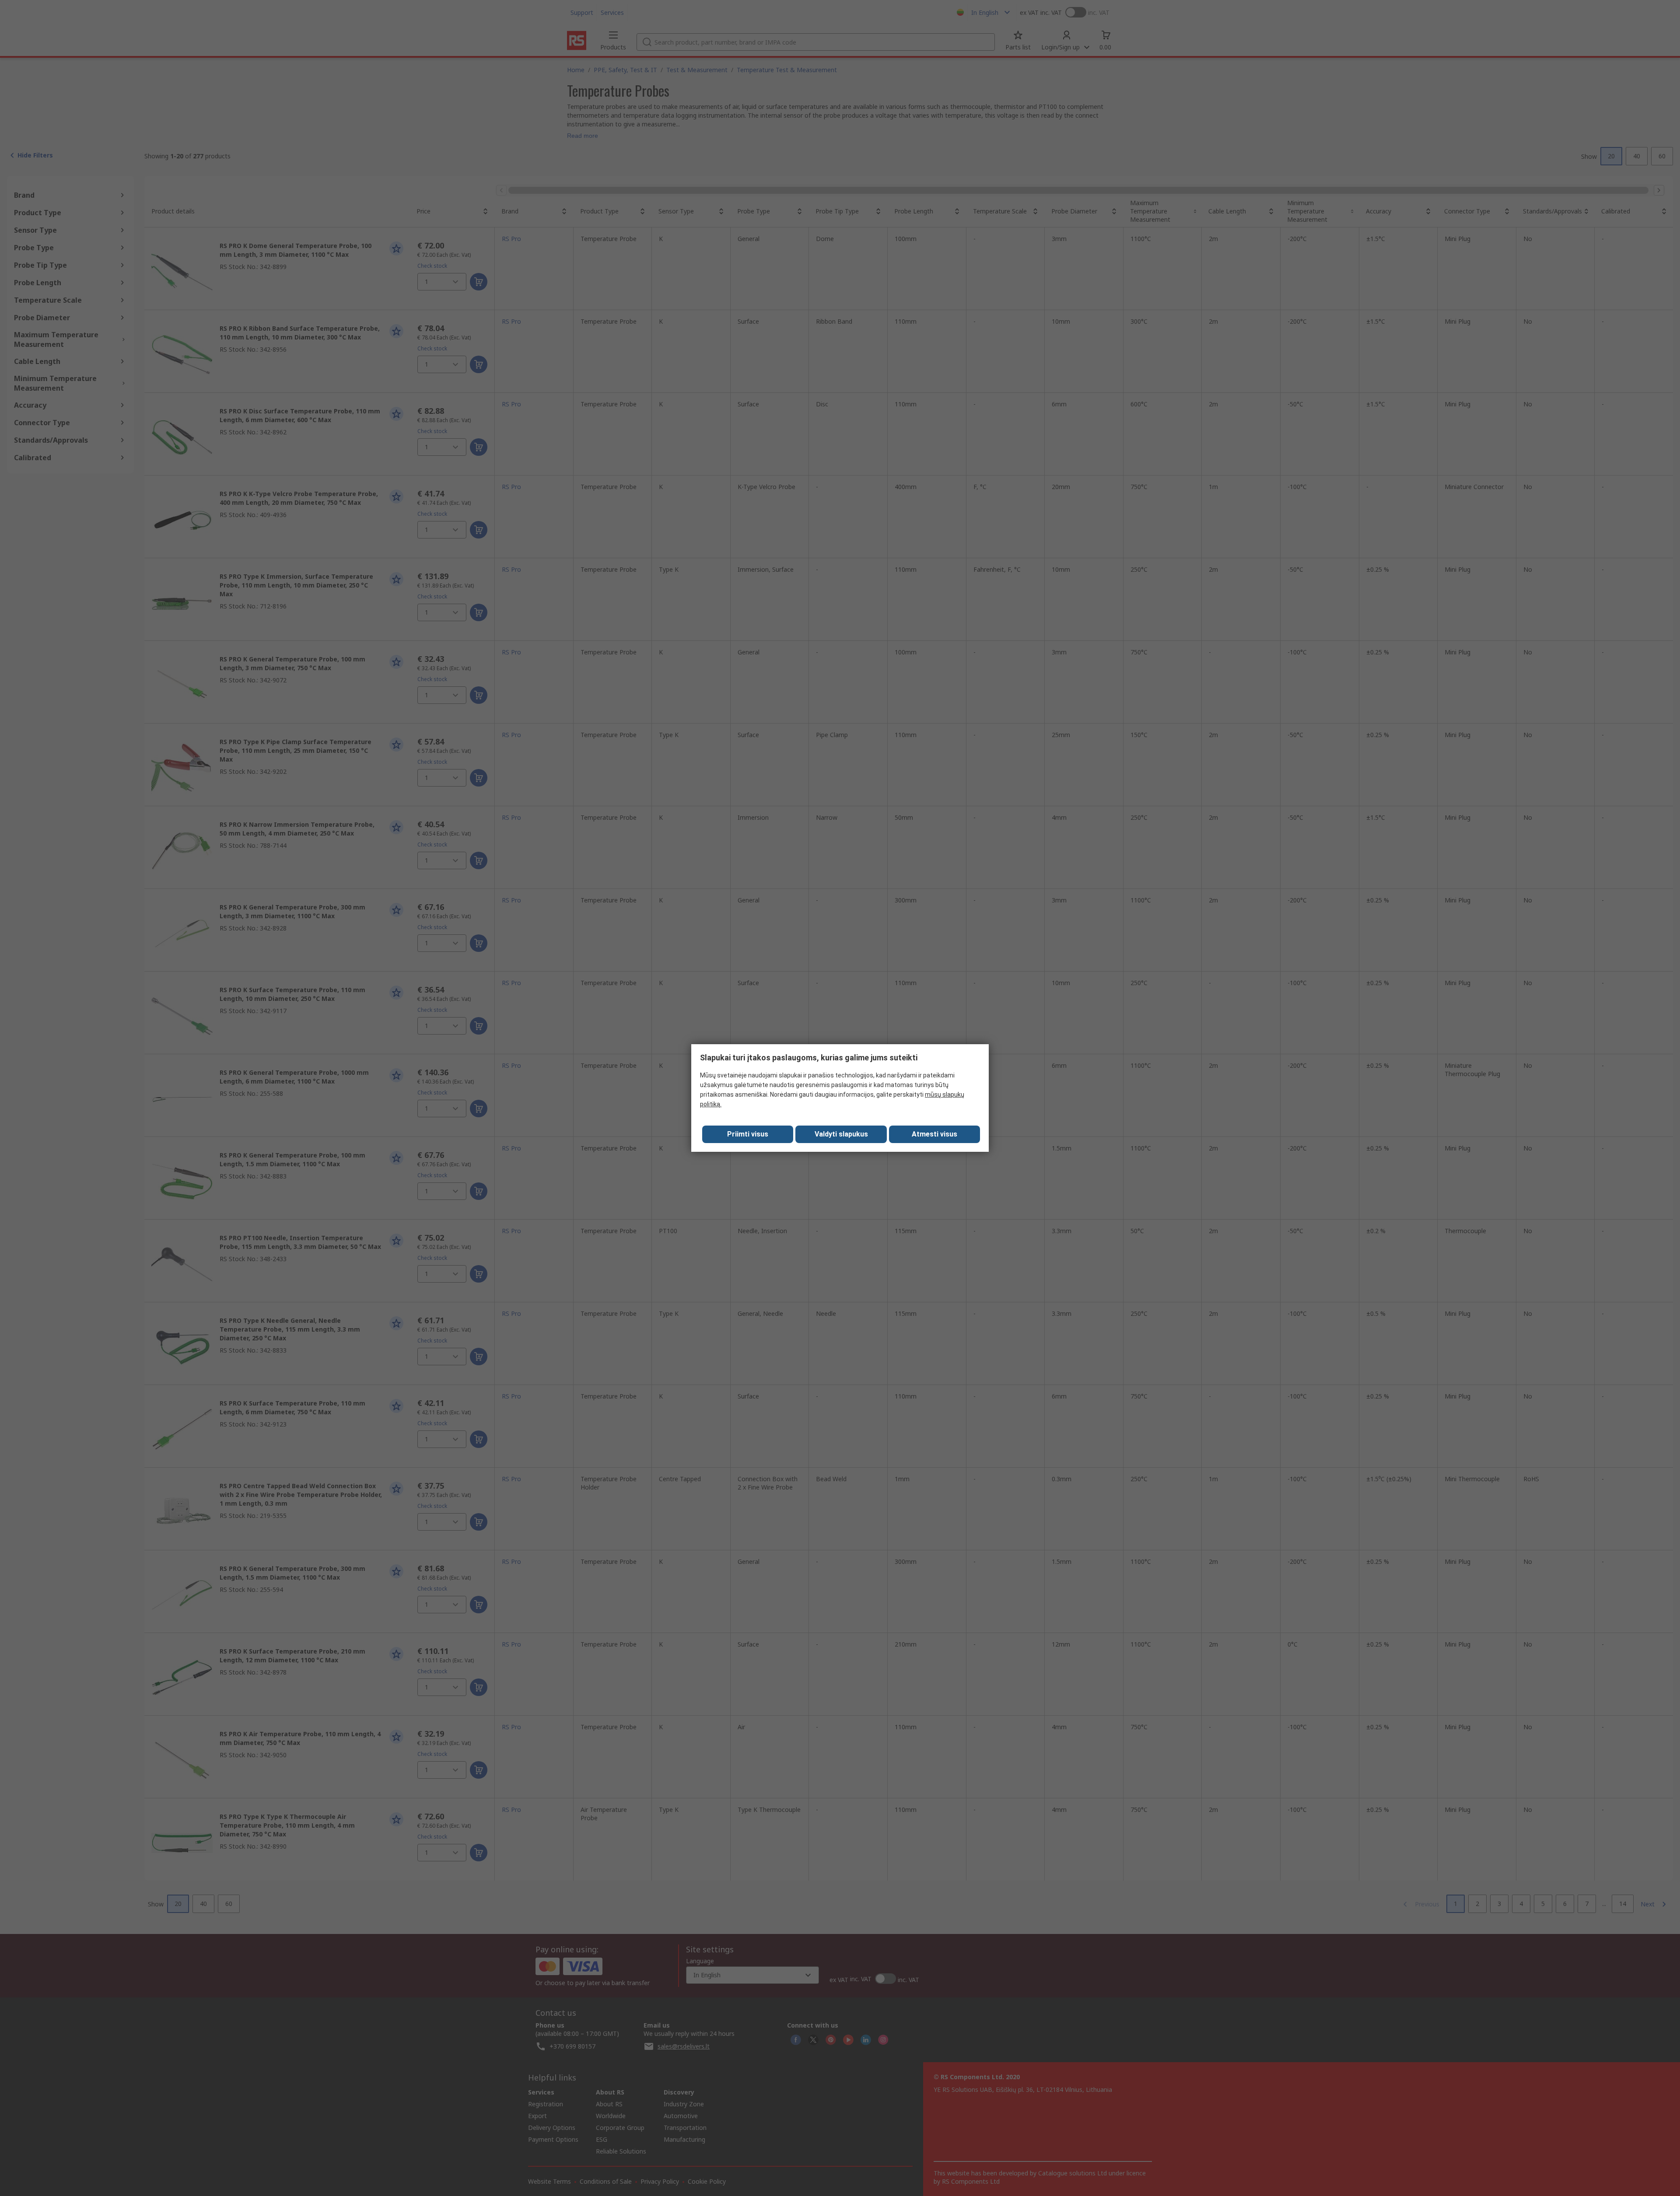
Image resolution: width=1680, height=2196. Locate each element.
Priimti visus (748, 1134)
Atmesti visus (934, 1134)
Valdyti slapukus (841, 1134)
